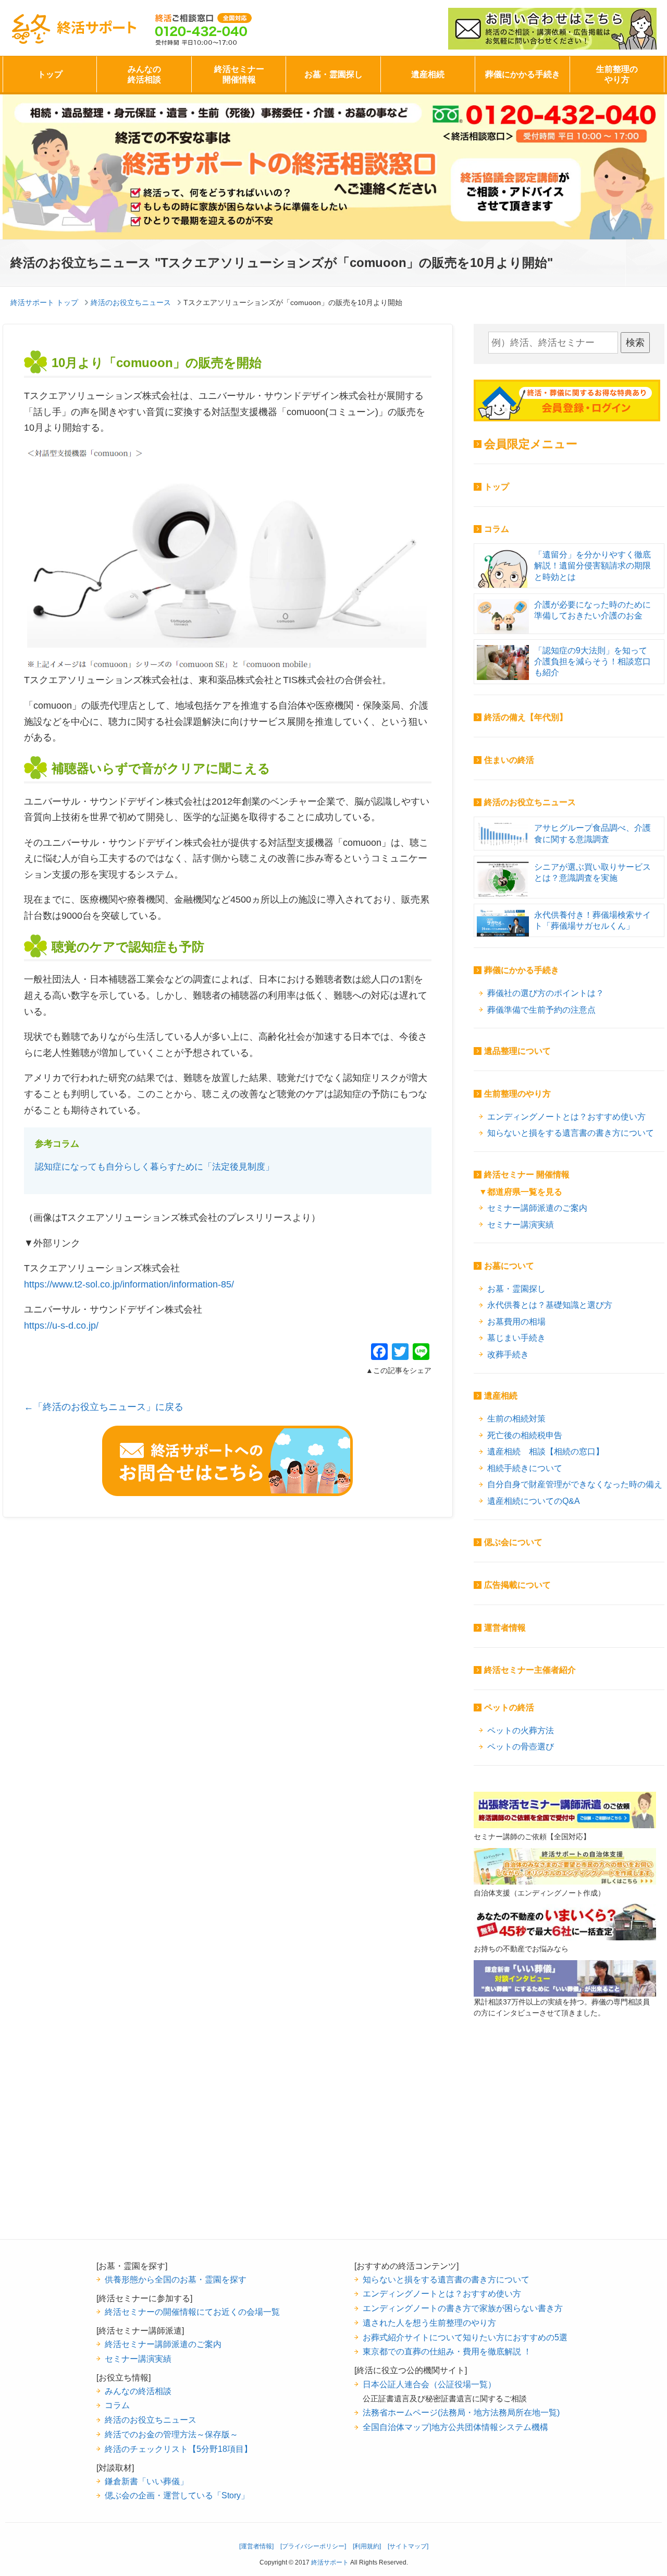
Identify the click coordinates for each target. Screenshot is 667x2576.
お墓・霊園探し (333, 74)
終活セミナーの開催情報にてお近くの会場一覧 (192, 2312)
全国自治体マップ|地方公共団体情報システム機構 (455, 2427)
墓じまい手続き (516, 1338)
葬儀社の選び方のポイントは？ (546, 993)
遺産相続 (428, 74)
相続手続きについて (525, 1468)
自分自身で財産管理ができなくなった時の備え (575, 1484)
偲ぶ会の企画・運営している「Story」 (177, 2495)
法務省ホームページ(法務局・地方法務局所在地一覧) (461, 2412)
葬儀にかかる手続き (523, 74)
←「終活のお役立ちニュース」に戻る (104, 1407)
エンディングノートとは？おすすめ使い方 (566, 1116)
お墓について (509, 1266)
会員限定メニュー (531, 444)
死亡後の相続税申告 (525, 1435)
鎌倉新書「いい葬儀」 (146, 2481)
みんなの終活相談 (144, 74)
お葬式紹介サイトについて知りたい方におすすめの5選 (465, 2337)
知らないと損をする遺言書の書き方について (571, 1133)
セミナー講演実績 (521, 1224)
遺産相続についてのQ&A (534, 1501)
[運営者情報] (256, 2546)
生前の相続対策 (516, 1418)
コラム (497, 529)
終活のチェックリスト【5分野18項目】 (178, 2449)
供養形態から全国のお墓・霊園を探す (176, 2279)
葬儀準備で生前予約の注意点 (541, 1010)
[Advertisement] (565, 2145)
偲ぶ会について (513, 1542)
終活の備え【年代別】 (526, 717)
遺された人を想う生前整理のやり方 (429, 2323)
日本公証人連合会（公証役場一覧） (429, 2384)
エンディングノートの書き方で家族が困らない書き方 (463, 2308)
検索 (635, 343)
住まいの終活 (509, 760)
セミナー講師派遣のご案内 (537, 1208)
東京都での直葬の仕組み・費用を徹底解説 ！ (447, 2351)
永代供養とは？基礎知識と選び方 (550, 1305)
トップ (50, 74)
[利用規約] (367, 2546)
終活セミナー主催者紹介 (530, 1670)
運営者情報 (505, 1628)
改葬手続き (508, 1354)
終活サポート (97, 27)
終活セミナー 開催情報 (527, 1175)
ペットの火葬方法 (521, 1730)
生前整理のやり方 (617, 74)
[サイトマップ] (408, 2546)
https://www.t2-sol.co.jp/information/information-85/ (129, 1284)
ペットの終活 (509, 1708)
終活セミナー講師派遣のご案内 (163, 2344)
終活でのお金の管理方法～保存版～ (171, 2434)
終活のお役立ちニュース (530, 802)
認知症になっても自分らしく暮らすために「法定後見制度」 (155, 1167)
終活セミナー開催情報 (239, 74)
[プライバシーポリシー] (313, 2546)
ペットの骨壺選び (521, 1746)
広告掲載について (517, 1585)
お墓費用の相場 (516, 1321)
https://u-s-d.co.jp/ (61, 1326)
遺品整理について (517, 1051)
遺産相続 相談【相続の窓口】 (546, 1451)
